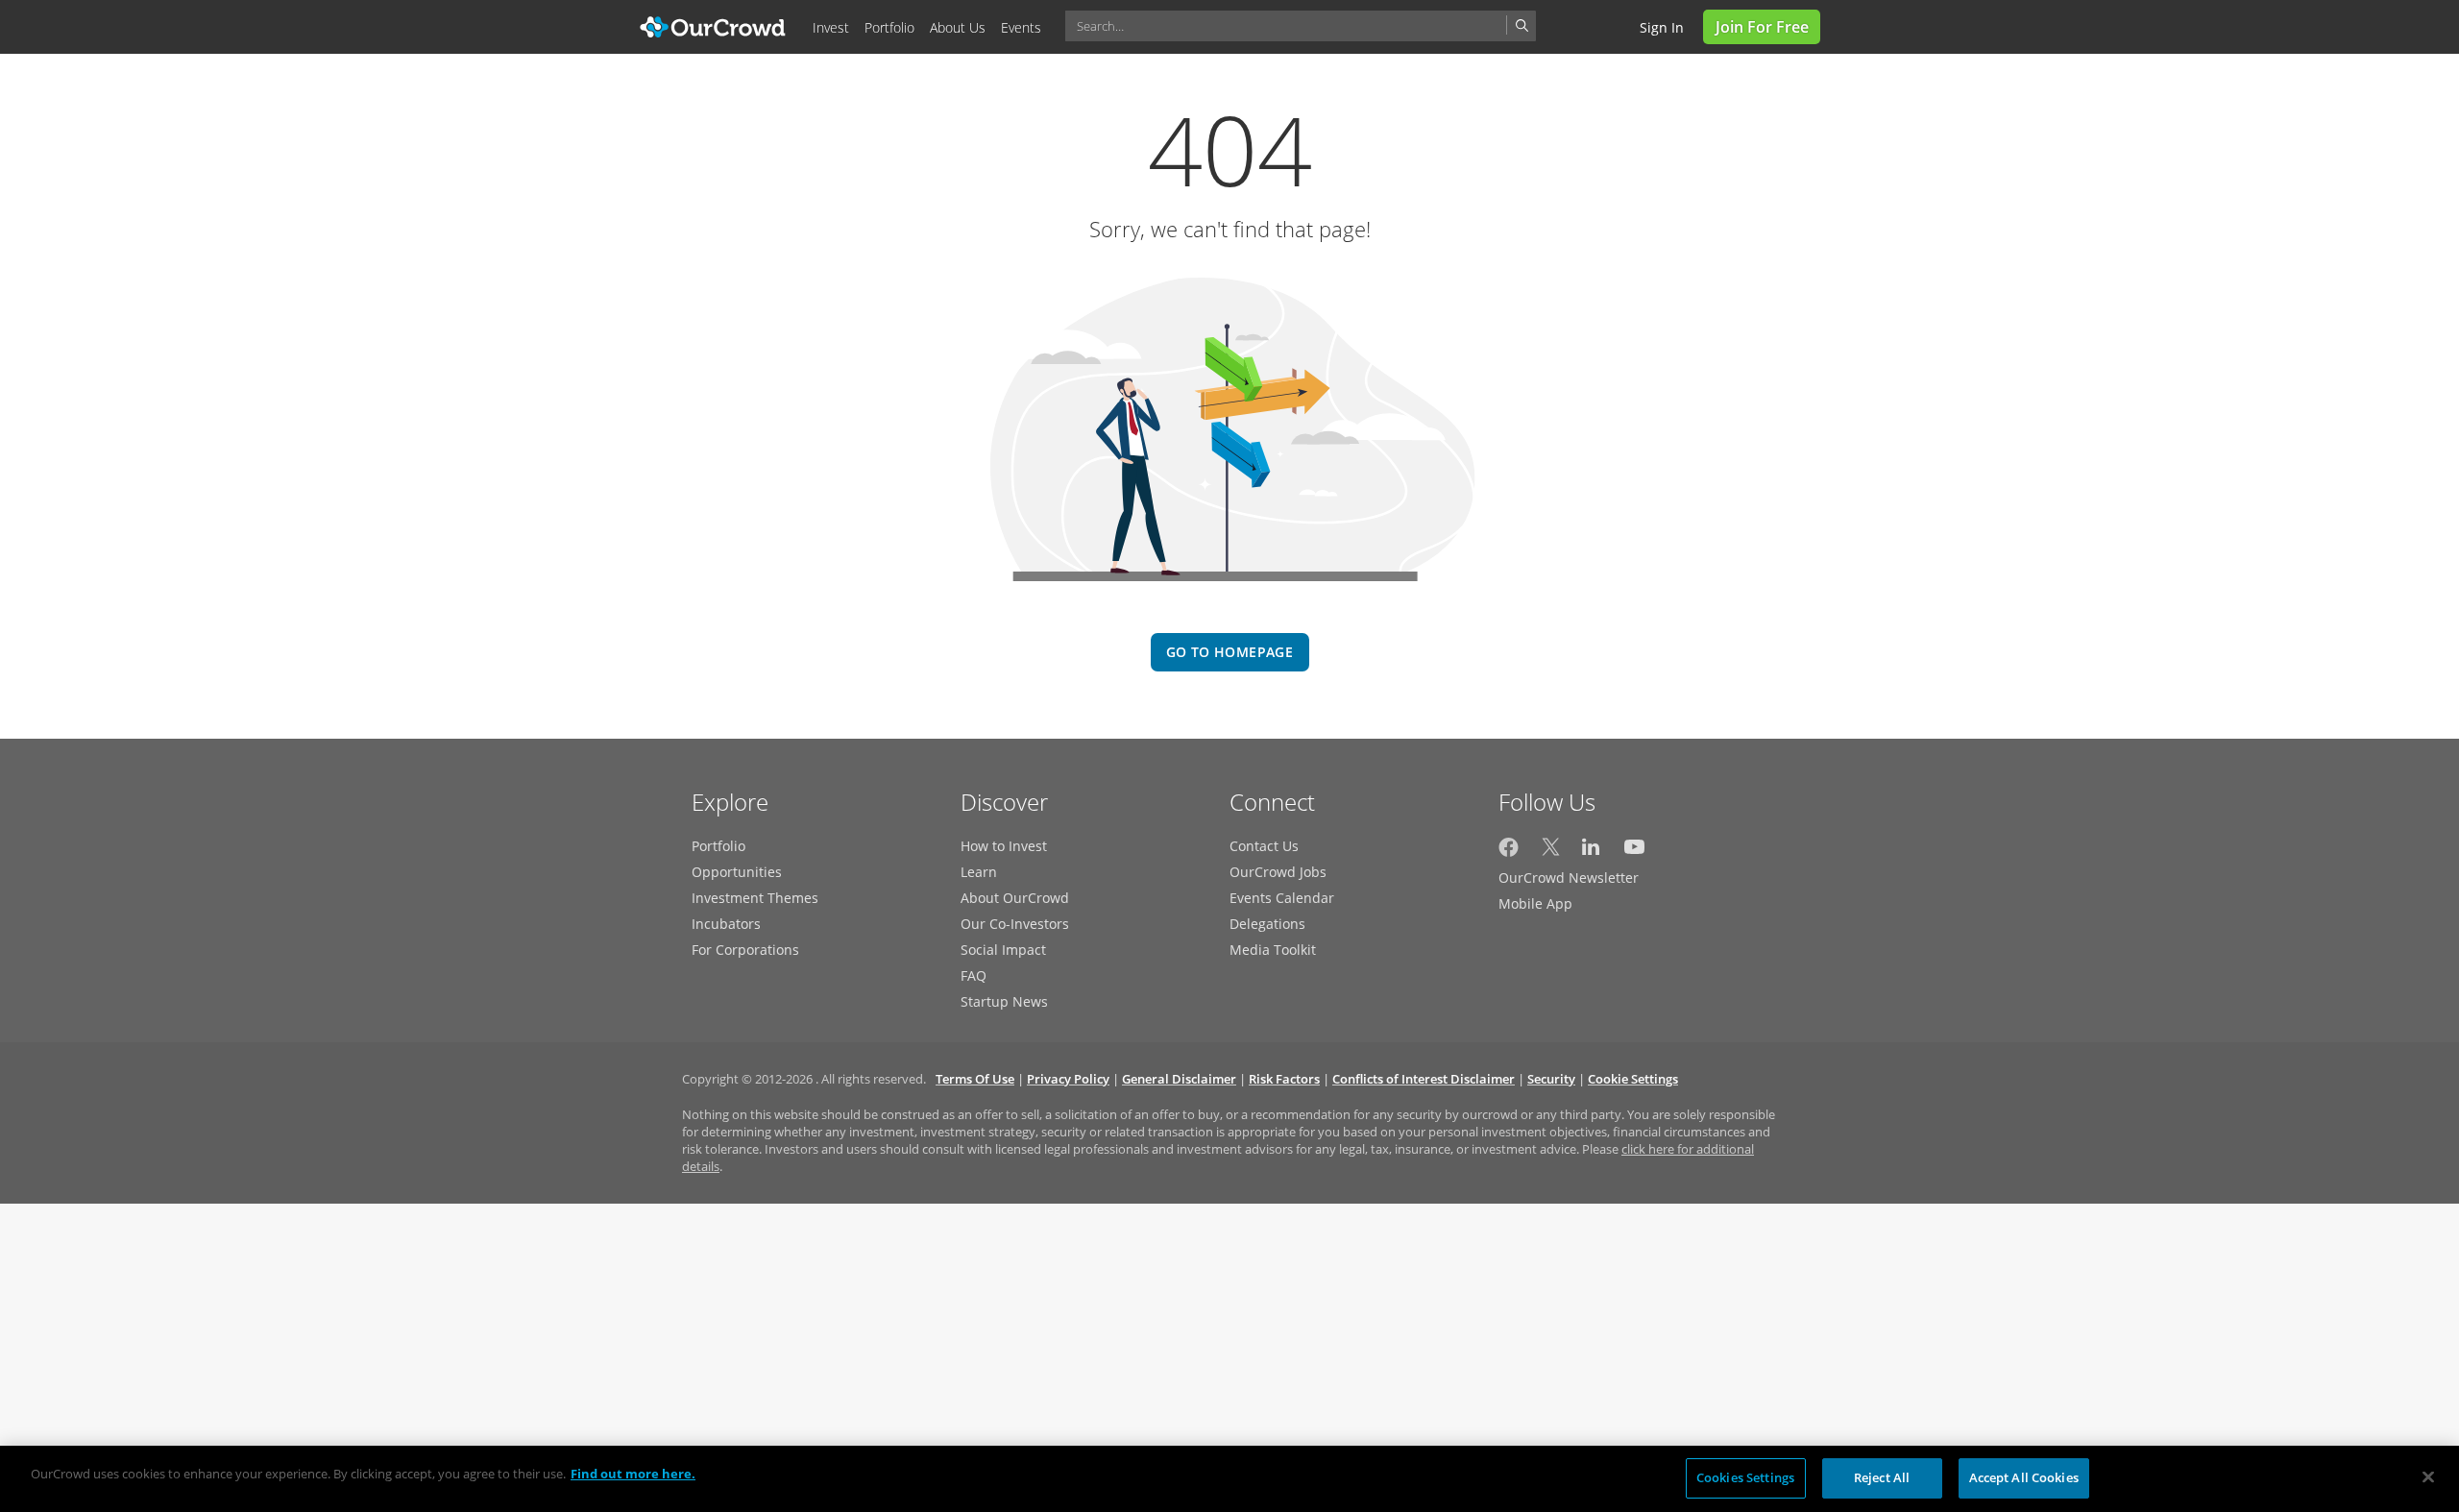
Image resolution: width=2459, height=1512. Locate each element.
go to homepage (1229, 652)
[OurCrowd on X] (1551, 852)
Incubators (726, 924)
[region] (1229, 1479)
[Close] (2428, 1476)
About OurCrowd (1015, 898)
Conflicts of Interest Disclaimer (1424, 1079)
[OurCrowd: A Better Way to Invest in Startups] (713, 25)
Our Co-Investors (1015, 924)
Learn (979, 872)
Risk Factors (1284, 1079)
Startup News (1004, 1001)
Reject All (1882, 1477)
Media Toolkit (1273, 950)
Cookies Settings (1745, 1477)
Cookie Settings (1633, 1079)
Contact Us (1264, 846)
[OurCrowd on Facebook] (1509, 852)
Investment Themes (755, 898)
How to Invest (1004, 846)
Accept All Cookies (2024, 1477)
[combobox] (1301, 26)
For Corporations (745, 950)
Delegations (1267, 924)
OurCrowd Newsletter (1569, 878)
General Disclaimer (1179, 1079)
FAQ (974, 975)
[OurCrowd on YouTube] (1634, 852)
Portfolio (718, 846)
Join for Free (1762, 27)
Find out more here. (633, 1474)
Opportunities (737, 872)
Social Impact (1003, 950)
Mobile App (1535, 903)
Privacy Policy (1068, 1079)
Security (1551, 1079)
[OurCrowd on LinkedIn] (1592, 852)
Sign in (1662, 27)
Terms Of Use (975, 1079)
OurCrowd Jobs (1278, 872)
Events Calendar (1282, 898)
